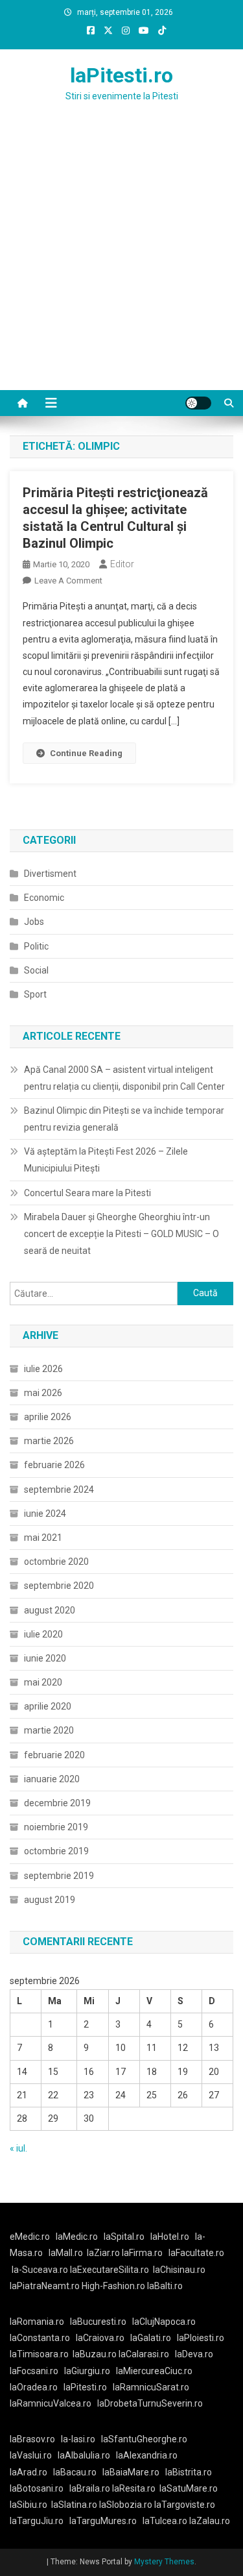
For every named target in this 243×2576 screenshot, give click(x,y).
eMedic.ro (30, 2237)
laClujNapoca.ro (164, 2322)
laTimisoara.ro (39, 2354)
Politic (36, 946)
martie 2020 (49, 1730)
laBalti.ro (165, 2286)
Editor (122, 564)
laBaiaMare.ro (131, 2472)
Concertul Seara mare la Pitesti (87, 1193)
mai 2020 (43, 1682)
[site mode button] (198, 403)
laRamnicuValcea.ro (51, 2403)
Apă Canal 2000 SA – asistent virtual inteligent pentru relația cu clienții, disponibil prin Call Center (124, 1078)
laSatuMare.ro (189, 2488)
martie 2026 (49, 1441)
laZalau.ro (210, 2521)
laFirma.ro (142, 2253)
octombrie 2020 (56, 1562)
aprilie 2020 (48, 1706)
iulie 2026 (43, 1369)
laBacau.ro (75, 2472)
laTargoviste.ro (185, 2505)
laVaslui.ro (34, 2455)
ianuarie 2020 (52, 1779)
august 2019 (50, 1900)
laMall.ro (66, 2253)
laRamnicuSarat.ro (151, 2387)
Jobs (34, 922)
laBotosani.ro (37, 2488)
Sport (35, 994)
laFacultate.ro (196, 2253)
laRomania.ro (37, 2322)
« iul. (18, 2148)
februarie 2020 (54, 1755)
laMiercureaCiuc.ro (154, 2371)
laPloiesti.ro (201, 2338)
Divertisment (50, 874)
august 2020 (50, 1610)
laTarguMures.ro (103, 2521)
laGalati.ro (151, 2338)
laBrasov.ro (32, 2439)
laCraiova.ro (100, 2338)
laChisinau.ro (179, 2270)
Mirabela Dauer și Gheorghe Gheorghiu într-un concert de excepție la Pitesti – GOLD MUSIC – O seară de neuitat (121, 1234)
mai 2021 (43, 1538)
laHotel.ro (170, 2237)
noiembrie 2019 (56, 1827)
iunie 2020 (45, 1658)
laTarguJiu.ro (40, 2521)
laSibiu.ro (29, 2505)
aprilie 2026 (48, 1417)
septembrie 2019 (59, 1876)
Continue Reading (86, 753)
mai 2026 (43, 1393)
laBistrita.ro (189, 2472)
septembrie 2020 (59, 1586)
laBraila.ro (90, 2488)
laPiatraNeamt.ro (45, 2286)
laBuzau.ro (96, 2354)
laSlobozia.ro (126, 2505)
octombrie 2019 (56, 1851)
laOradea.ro (34, 2387)
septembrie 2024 (59, 1490)
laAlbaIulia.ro (84, 2455)
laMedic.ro (78, 2237)
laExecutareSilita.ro (110, 2270)
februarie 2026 (54, 1465)
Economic (44, 898)
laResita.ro (134, 2488)
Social (36, 970)
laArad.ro (29, 2472)
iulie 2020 (43, 1634)
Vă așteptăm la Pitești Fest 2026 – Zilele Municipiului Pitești (106, 1160)
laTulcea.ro (166, 2521)
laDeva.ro (194, 2354)
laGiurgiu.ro (90, 2371)
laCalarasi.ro (144, 2354)
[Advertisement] (121, 262)
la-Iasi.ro (78, 2439)
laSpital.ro (124, 2237)
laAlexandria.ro (147, 2455)
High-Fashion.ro (113, 2286)
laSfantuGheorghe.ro (144, 2439)
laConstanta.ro (40, 2338)
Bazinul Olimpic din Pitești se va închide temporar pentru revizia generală (124, 1119)
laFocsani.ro (34, 2371)
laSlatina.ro (74, 2505)
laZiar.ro (104, 2253)
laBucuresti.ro (98, 2322)
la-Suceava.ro (40, 2270)
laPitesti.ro (121, 75)
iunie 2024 (45, 1514)
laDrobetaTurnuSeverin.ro (150, 2403)
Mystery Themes (164, 2562)
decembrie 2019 (57, 1803)
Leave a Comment (68, 581)
